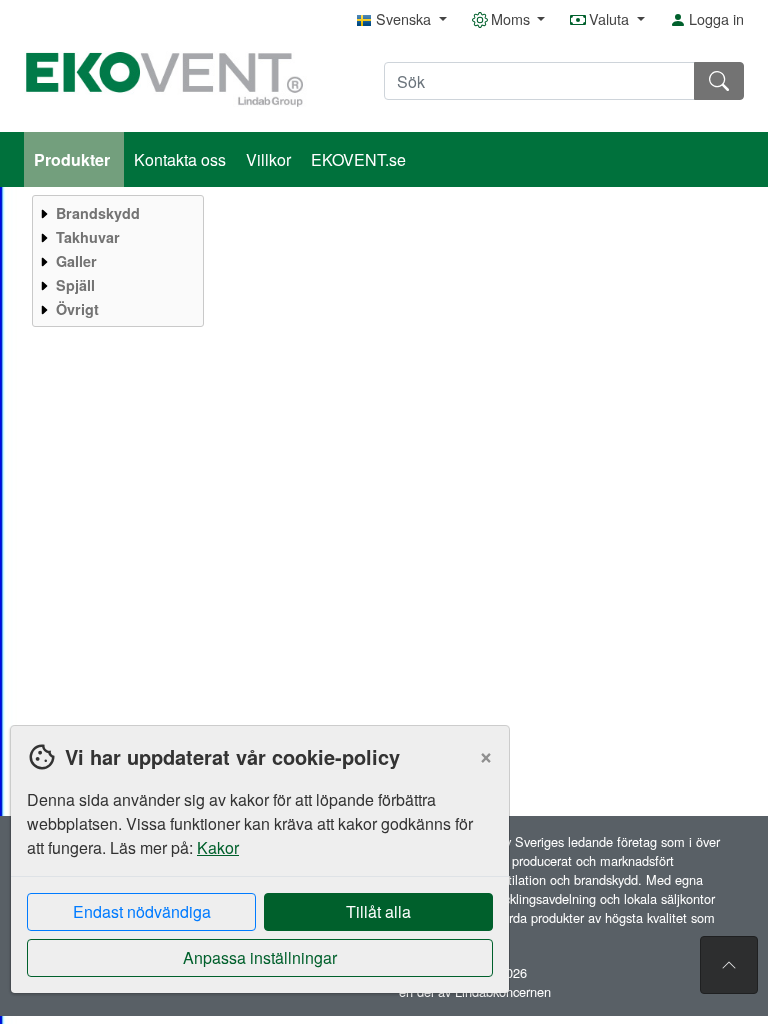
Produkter (74, 159)
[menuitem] (115, 213)
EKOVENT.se (358, 159)
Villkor (268, 159)
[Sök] (719, 81)
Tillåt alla (378, 911)
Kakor (218, 847)
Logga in (714, 18)
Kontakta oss (180, 159)
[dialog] (255, 874)
